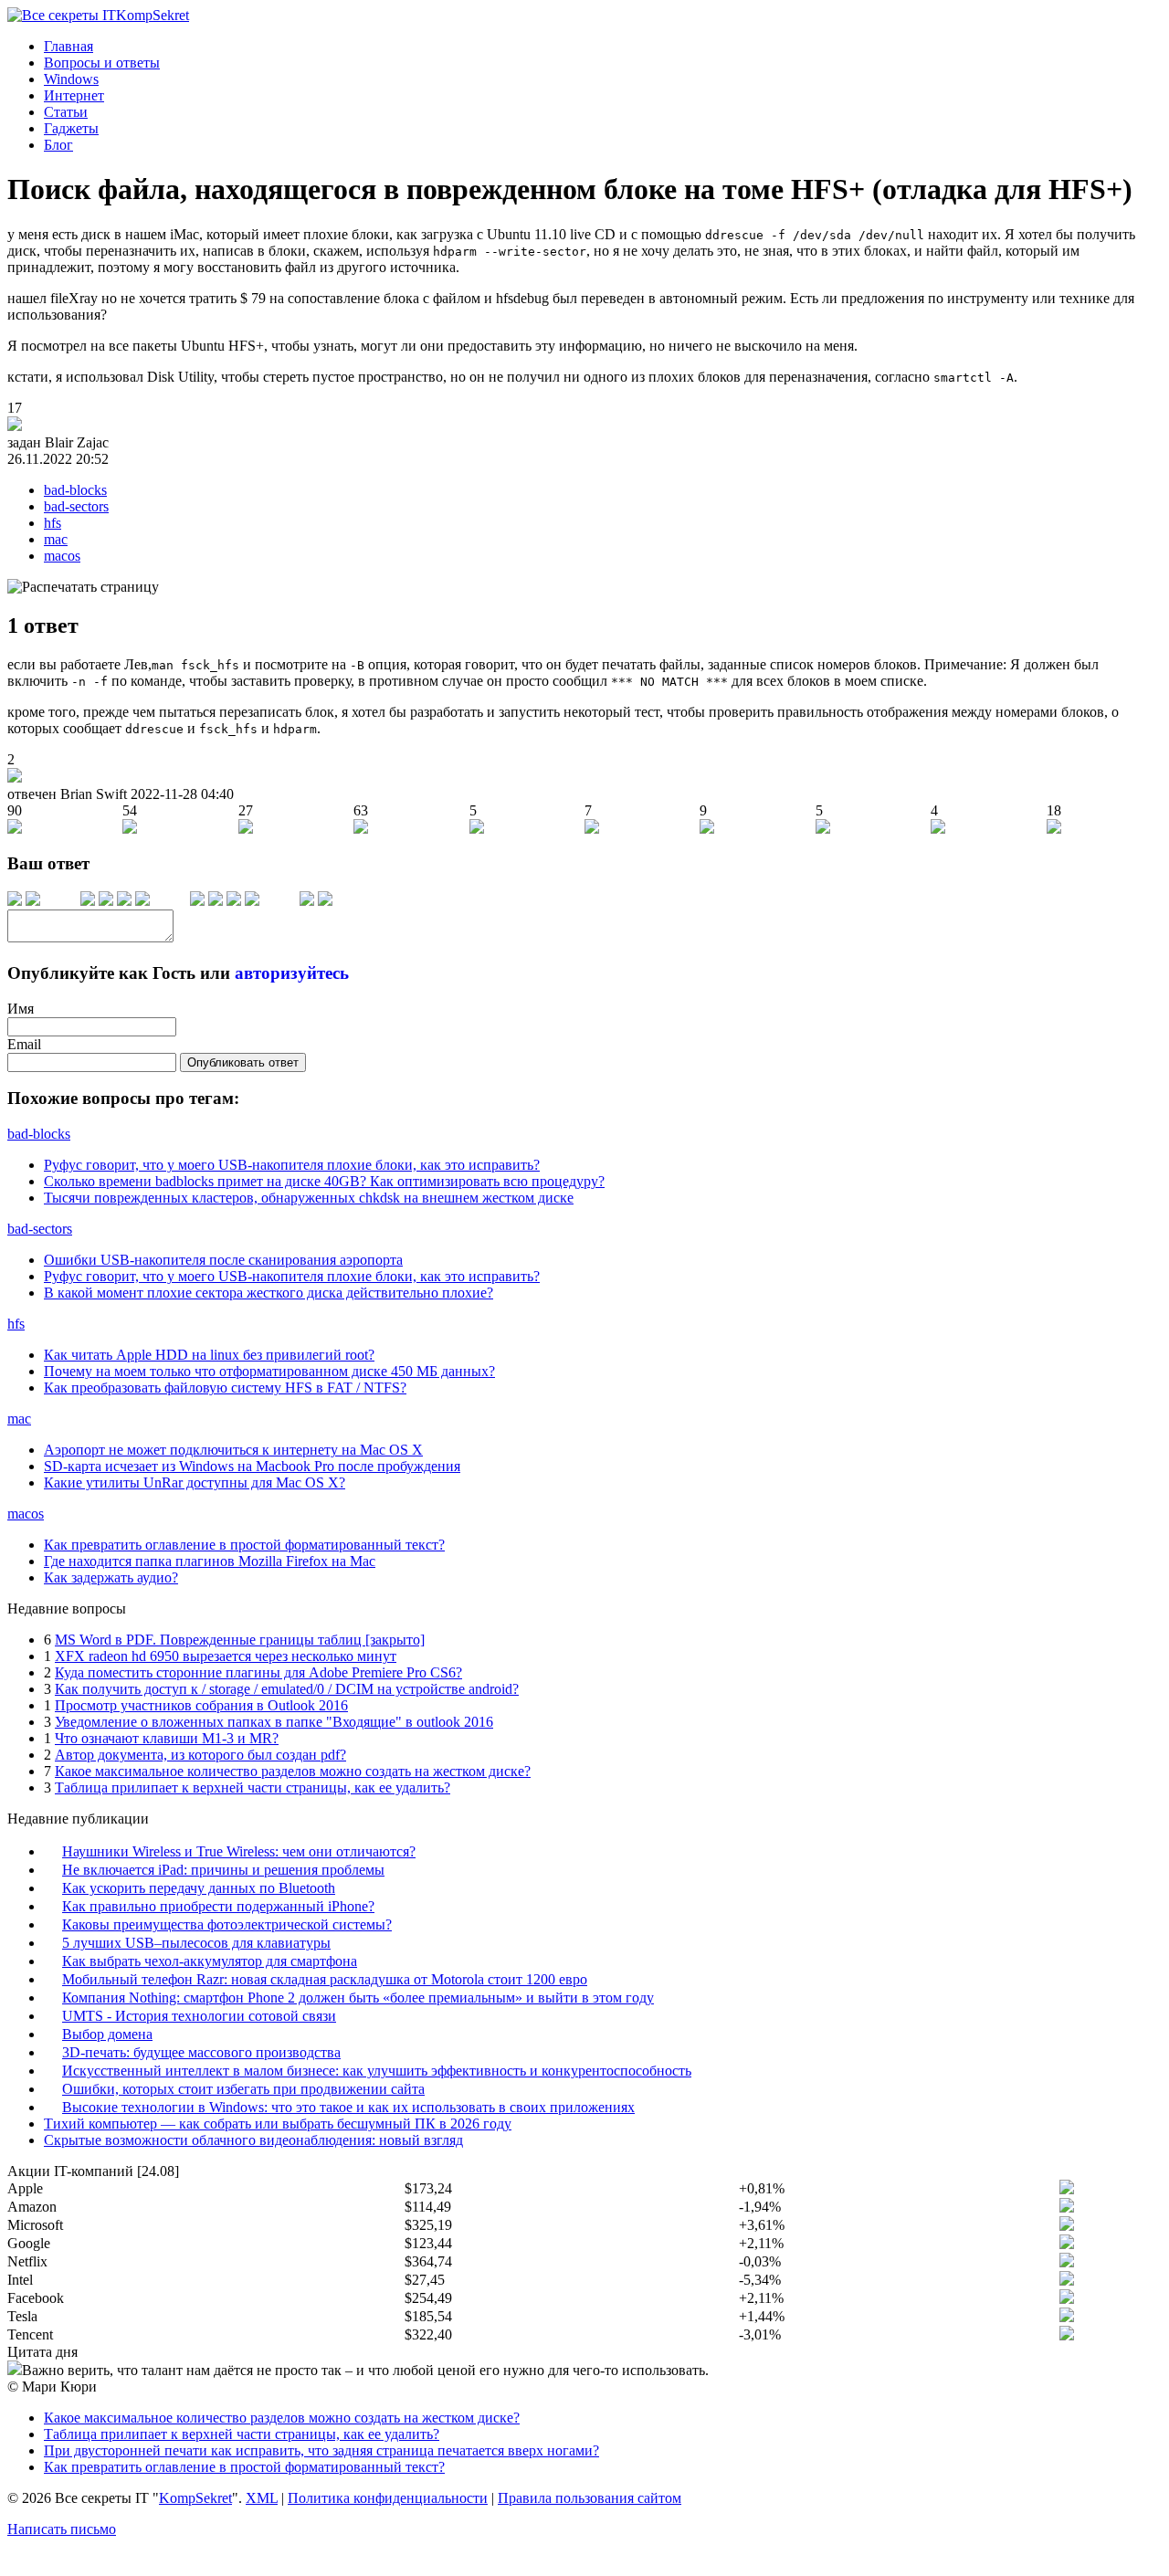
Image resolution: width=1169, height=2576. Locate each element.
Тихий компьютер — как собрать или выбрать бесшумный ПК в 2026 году (278, 2124)
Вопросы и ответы (102, 63)
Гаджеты (71, 128)
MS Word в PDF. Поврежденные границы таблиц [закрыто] (240, 1640)
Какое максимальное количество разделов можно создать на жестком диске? (293, 1771)
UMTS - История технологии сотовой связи (199, 2016)
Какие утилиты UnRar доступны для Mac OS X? (195, 1483)
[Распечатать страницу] (83, 587)
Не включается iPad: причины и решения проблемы (223, 1870)
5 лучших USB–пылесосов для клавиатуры (196, 1943)
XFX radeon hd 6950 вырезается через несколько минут (226, 1656)
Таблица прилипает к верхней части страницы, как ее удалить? (253, 1787)
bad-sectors (76, 506)
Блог (58, 145)
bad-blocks (75, 490)
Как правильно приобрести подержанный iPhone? (218, 1906)
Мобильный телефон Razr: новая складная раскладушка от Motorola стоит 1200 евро (325, 1979)
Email (24, 1044)
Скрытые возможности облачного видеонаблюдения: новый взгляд (253, 2140)
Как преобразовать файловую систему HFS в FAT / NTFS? (225, 1388)
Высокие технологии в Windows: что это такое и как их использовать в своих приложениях (348, 2107)
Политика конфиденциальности (388, 2498)
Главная (68, 46)
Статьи (66, 112)
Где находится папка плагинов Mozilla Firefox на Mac (210, 1561)
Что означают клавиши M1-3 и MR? (167, 1738)
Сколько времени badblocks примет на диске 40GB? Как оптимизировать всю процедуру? (324, 1181)
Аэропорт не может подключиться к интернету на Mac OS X (233, 1450)
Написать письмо (62, 2529)
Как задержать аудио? (111, 1577)
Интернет (74, 95)
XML (262, 2498)
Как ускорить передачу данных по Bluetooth (199, 1888)
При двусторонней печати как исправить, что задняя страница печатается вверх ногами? (321, 2450)
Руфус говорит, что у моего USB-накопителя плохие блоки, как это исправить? (292, 1165)
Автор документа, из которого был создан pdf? (200, 1755)
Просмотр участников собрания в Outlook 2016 (201, 1705)
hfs (53, 523)
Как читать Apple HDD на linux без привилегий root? (209, 1355)
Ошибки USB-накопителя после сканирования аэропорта (223, 1260)
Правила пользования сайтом (590, 2498)
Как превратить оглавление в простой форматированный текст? (244, 1545)
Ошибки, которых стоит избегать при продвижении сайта (243, 2089)
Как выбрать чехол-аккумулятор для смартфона (210, 1961)
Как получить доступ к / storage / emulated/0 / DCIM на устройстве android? (287, 1689)
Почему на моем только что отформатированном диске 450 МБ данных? (269, 1371)
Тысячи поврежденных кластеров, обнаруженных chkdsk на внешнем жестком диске (309, 1198)
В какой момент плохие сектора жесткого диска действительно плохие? (269, 1293)
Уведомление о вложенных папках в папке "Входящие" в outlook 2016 (274, 1722)
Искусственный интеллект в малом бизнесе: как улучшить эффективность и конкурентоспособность (377, 2071)
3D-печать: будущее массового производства (201, 2052)
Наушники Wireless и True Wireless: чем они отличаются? (239, 1851)
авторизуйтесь (292, 973)
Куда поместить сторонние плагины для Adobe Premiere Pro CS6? (258, 1672)
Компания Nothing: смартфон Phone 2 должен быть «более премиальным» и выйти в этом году (358, 1998)
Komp (153, 15)
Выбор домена (107, 2034)
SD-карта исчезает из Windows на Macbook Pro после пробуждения (252, 1466)
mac (56, 539)
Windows (71, 79)
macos (62, 556)
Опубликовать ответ (243, 1062)
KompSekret (195, 2498)
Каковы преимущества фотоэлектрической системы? (227, 1924)
